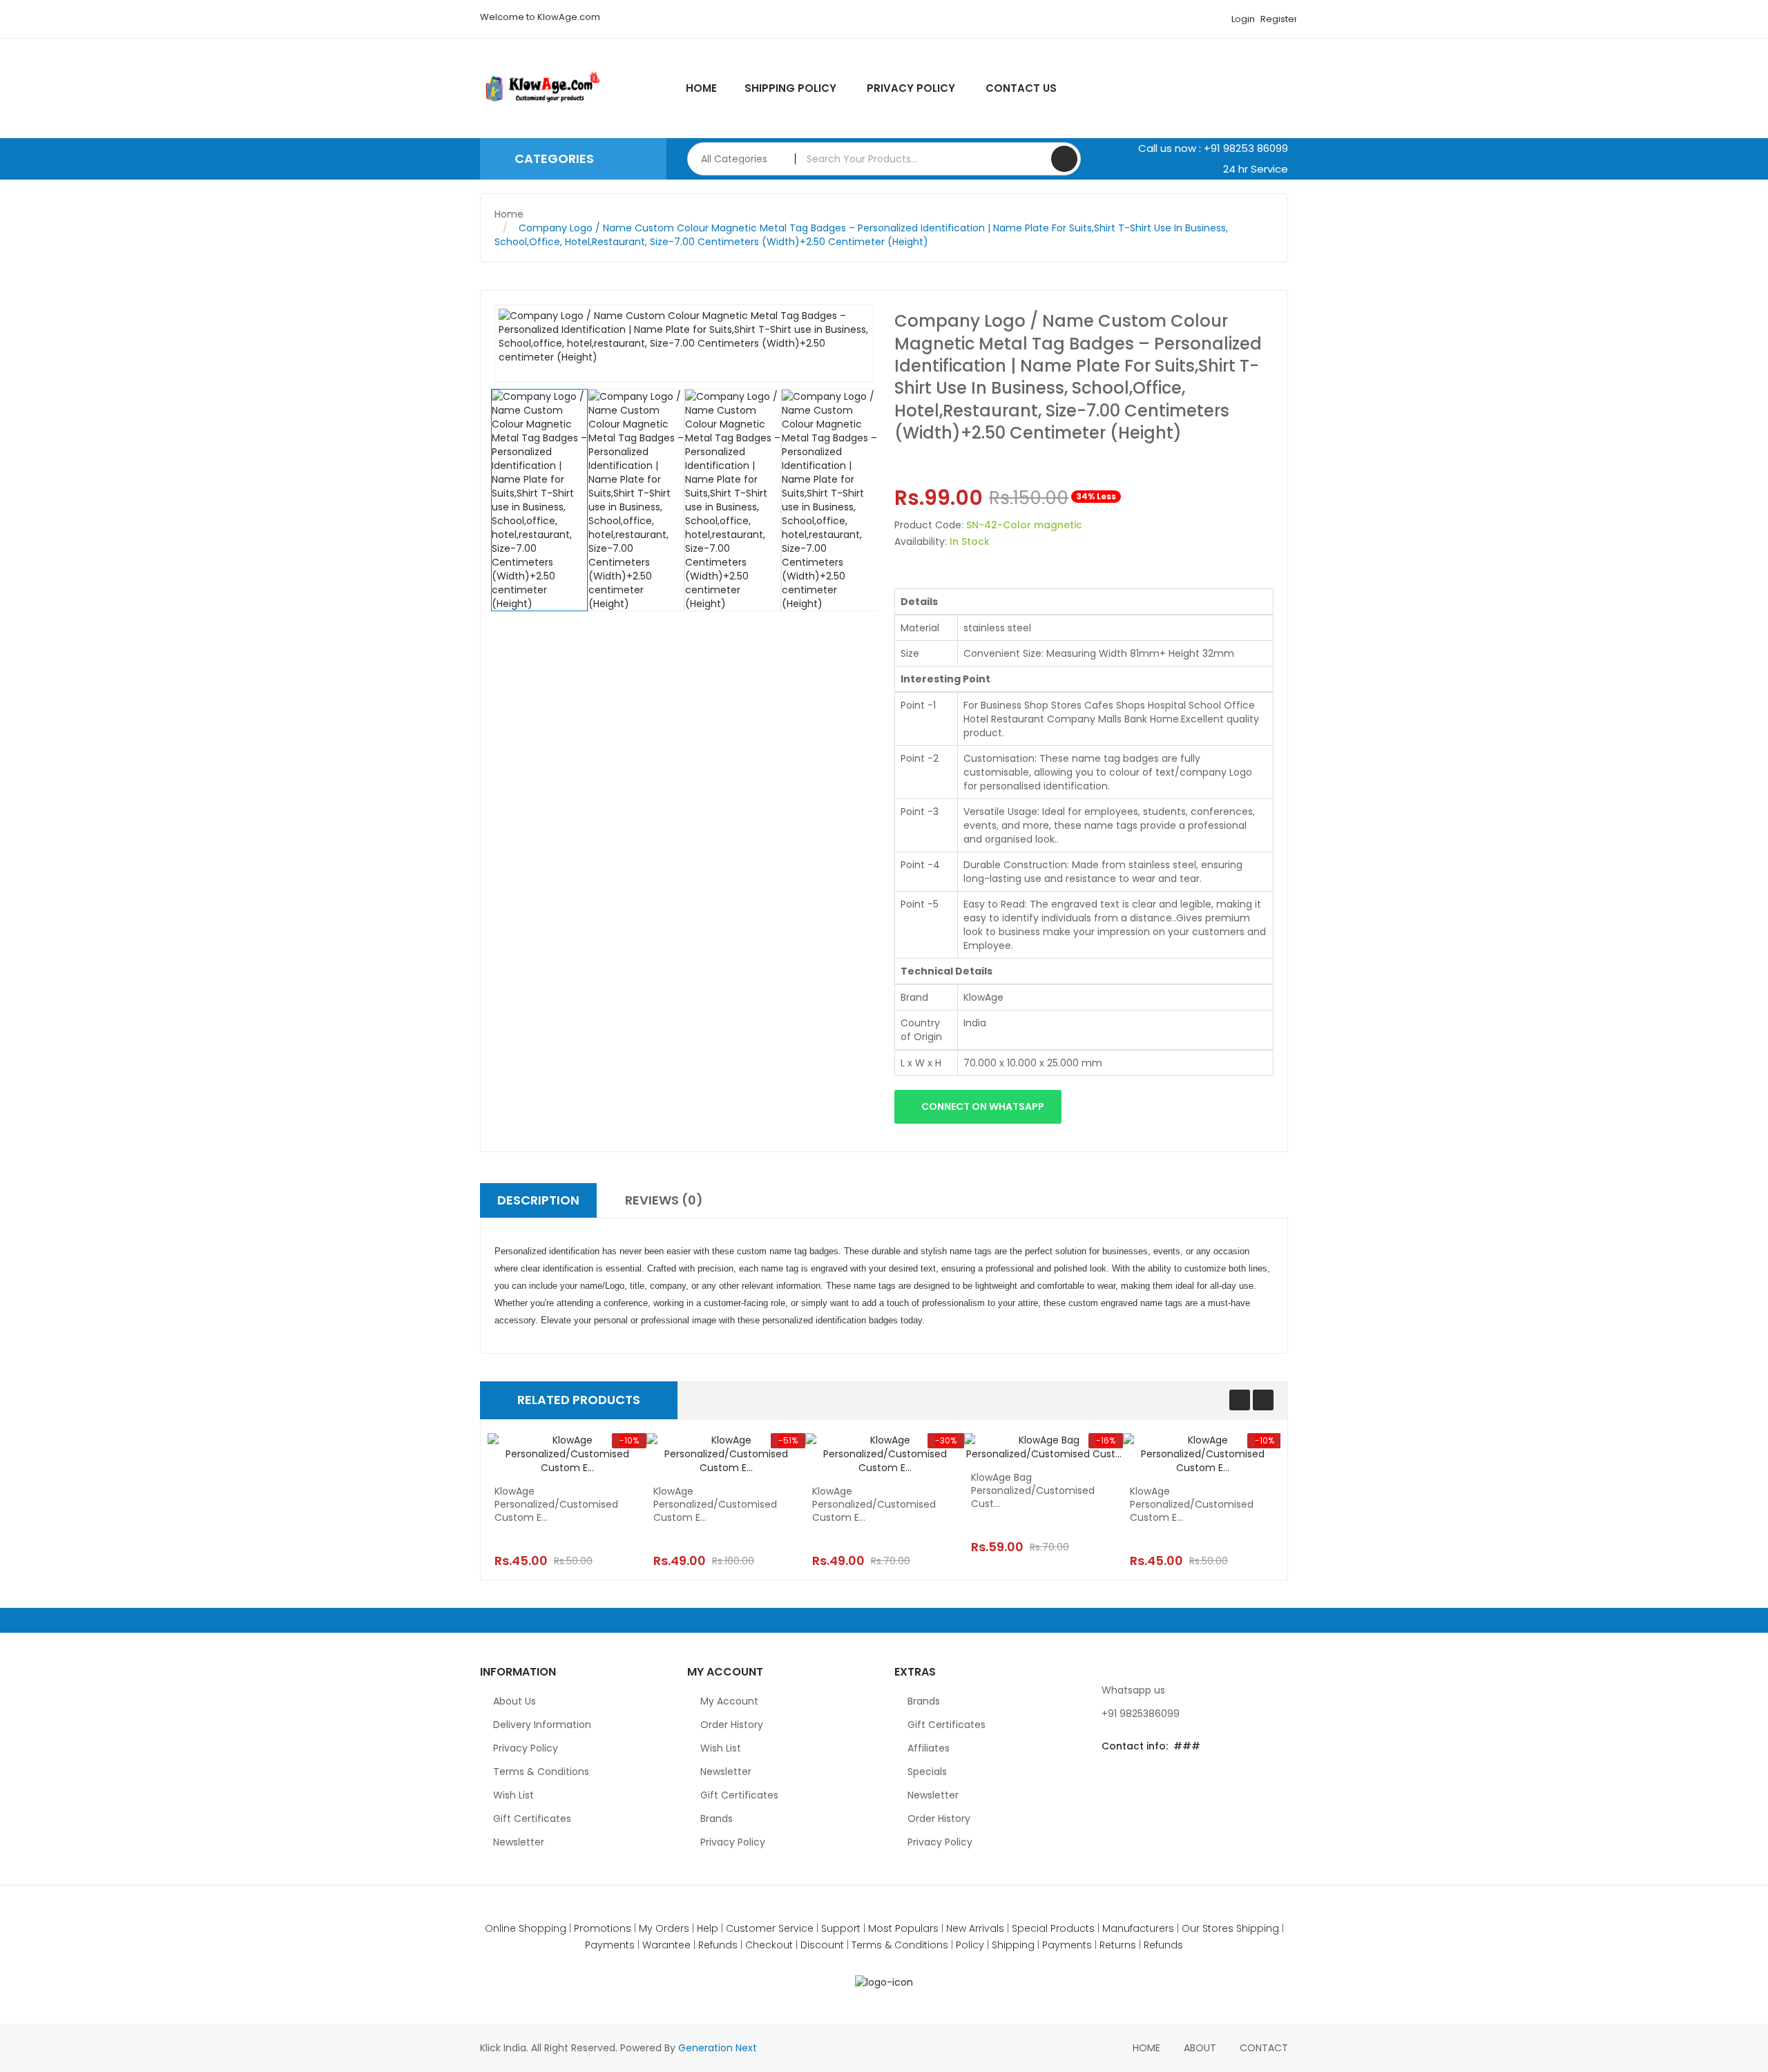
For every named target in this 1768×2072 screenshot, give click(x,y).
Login (1243, 19)
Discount (822, 1945)
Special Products (1053, 1928)
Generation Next (718, 2048)
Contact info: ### (1151, 1746)
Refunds (718, 1945)
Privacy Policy (526, 1748)
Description (538, 1200)
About (1200, 2048)
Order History (732, 1725)
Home (509, 214)
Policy (970, 1945)
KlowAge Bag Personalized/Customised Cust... (1033, 1491)
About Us (515, 1701)
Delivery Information (542, 1725)
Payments (610, 1945)
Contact (1264, 2048)
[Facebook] (1169, 1778)
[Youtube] (1199, 1778)
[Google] (1138, 1778)
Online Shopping (526, 1928)
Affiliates (929, 1748)
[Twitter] (1108, 1778)
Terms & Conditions (541, 1772)
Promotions (603, 1928)
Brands (717, 1819)
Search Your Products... (1064, 159)
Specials (927, 1772)
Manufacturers (1138, 1928)
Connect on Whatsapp (982, 1106)
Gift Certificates (532, 1819)
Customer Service (770, 1928)
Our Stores (1208, 1928)
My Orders (664, 1928)
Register (1278, 19)
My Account (729, 1701)
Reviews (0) (664, 1200)
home (1146, 2048)
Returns (1118, 1945)
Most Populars (903, 1928)
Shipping (1258, 1928)
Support (841, 1928)
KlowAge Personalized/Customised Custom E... (556, 1505)
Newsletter (519, 1842)
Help (708, 1928)
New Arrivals (975, 1928)
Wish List (513, 1795)
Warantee (666, 1945)
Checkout (769, 1945)
